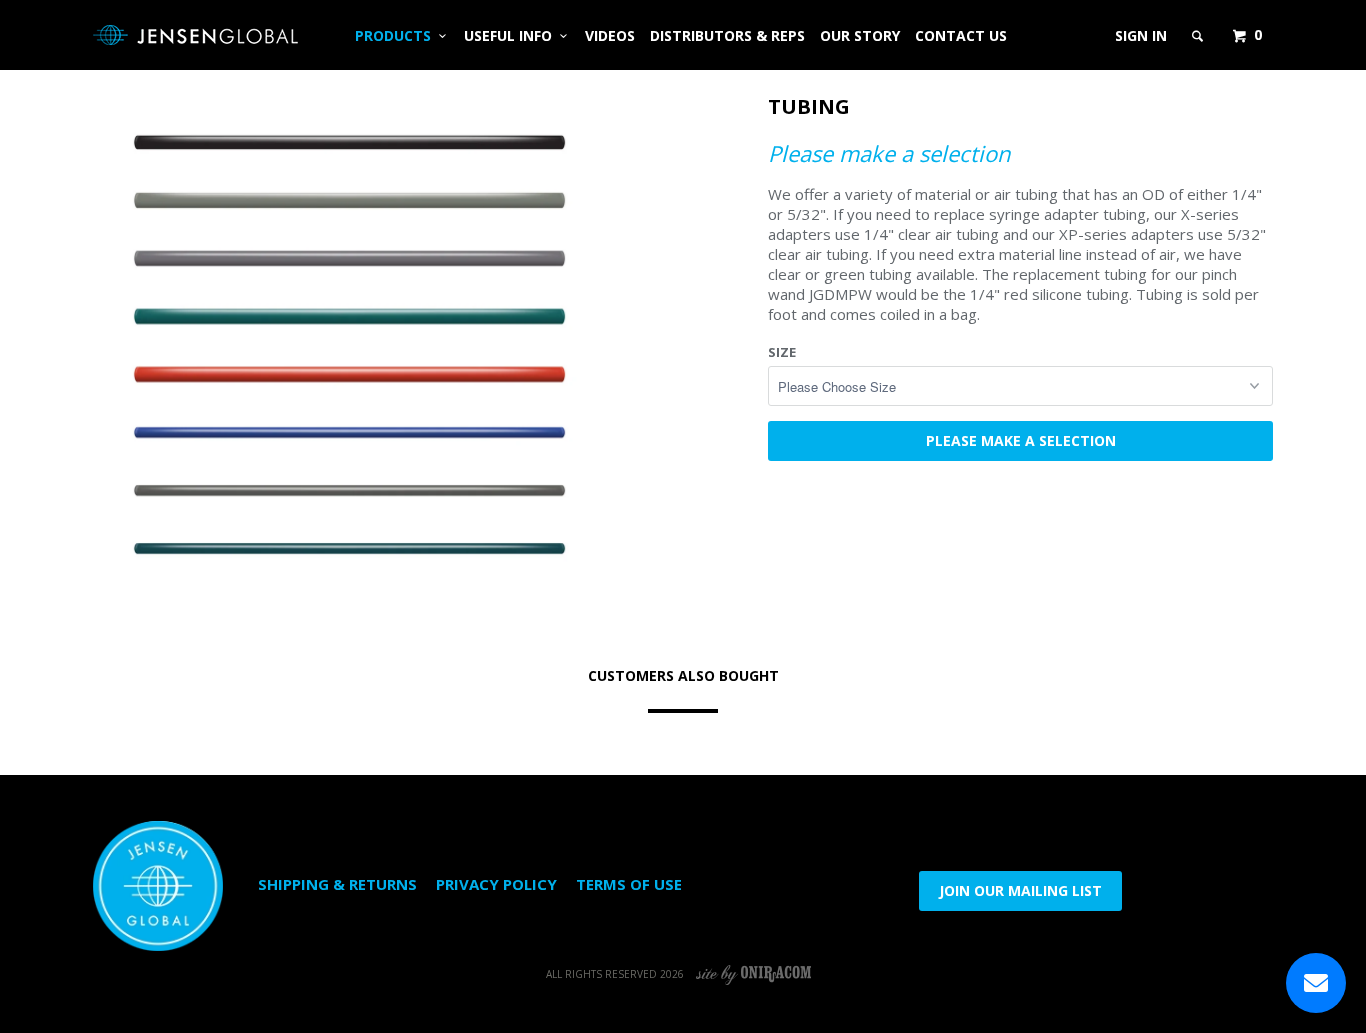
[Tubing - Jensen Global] (348, 345)
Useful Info (512, 35)
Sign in (1141, 35)
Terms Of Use (629, 884)
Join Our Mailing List (1020, 890)
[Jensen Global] (195, 35)
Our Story (860, 35)
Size (782, 352)
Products (397, 35)
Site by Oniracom (754, 974)
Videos (610, 35)
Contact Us (961, 35)
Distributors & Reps (727, 35)
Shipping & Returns (337, 884)
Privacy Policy (496, 884)
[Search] (1199, 36)
